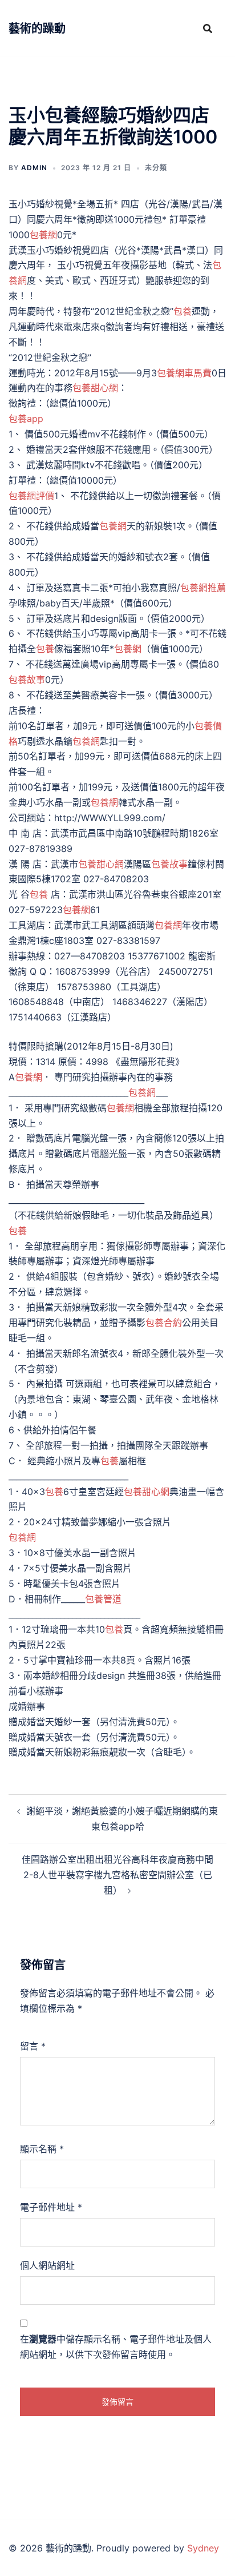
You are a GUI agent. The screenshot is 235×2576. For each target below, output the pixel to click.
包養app (26, 419)
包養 (183, 311)
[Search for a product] (208, 29)
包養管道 (103, 1599)
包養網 (43, 235)
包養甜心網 (95, 388)
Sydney (203, 2548)
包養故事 (27, 680)
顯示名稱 (42, 2149)
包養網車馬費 (184, 373)
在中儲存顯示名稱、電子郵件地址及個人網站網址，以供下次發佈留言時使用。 (116, 2347)
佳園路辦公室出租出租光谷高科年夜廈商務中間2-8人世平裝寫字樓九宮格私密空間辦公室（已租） (117, 1875)
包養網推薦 (203, 588)
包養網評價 (31, 496)
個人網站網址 (47, 2265)
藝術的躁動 (37, 29)
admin (34, 168)
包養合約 (164, 1323)
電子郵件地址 (51, 2207)
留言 (33, 2046)
